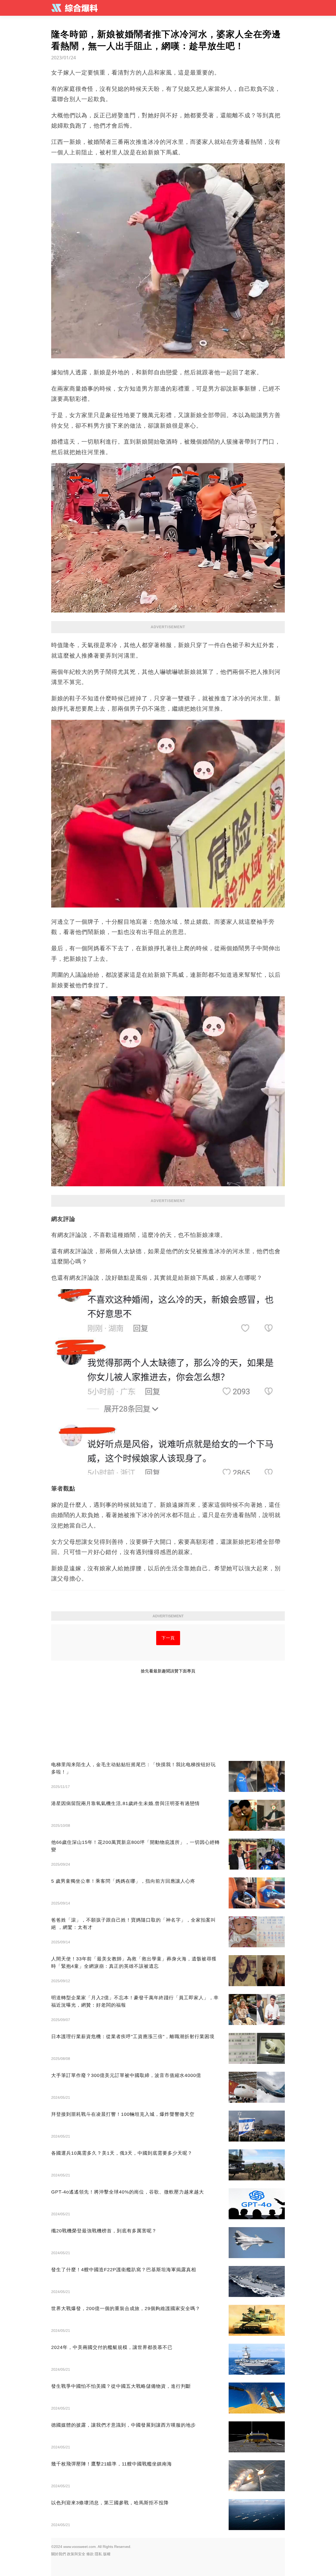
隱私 (98, 2554)
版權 (107, 2554)
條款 (90, 2554)
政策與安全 (76, 2554)
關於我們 (59, 2554)
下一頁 (168, 1638)
